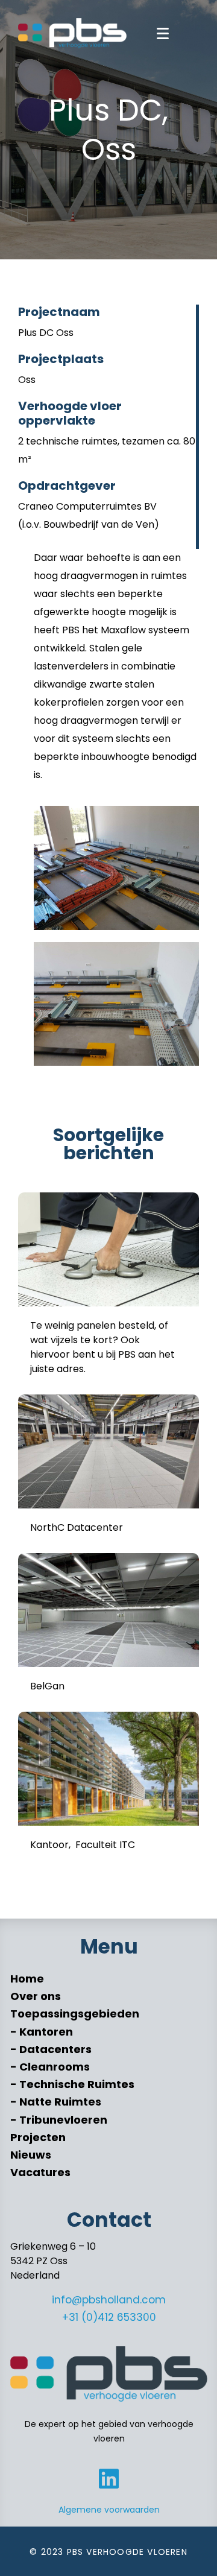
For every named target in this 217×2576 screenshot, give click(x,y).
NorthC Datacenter (77, 1527)
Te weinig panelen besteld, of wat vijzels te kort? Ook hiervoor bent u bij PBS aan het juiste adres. (102, 1347)
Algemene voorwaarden (109, 2510)
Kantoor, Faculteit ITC (83, 1845)
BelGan (47, 1686)
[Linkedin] (109, 2479)
